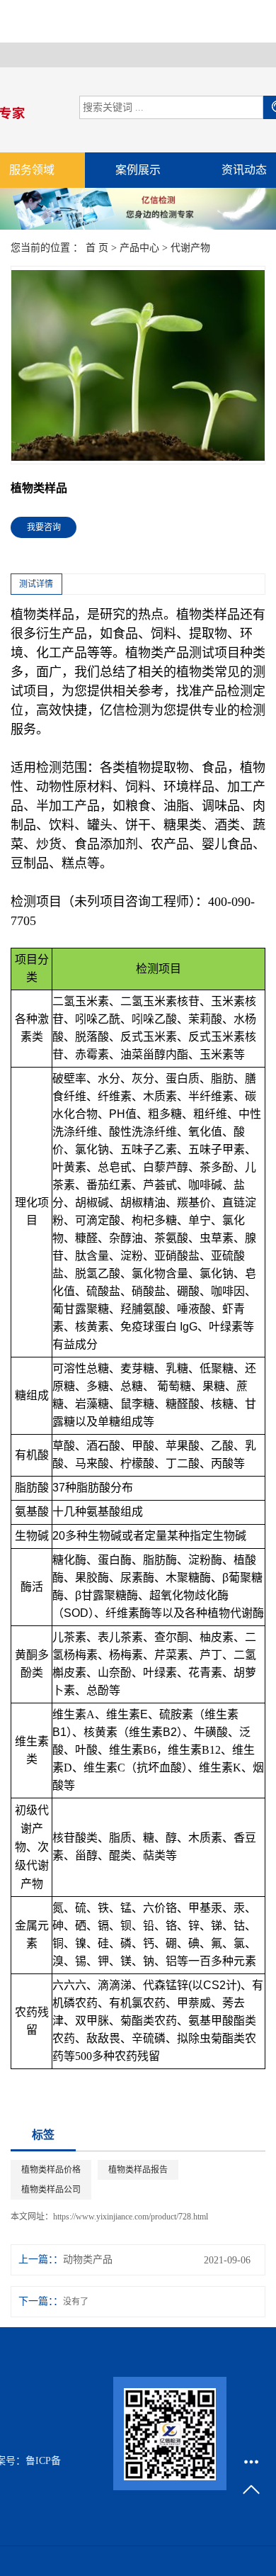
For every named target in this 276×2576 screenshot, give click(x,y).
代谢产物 (190, 248)
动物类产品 (88, 2259)
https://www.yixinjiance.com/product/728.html (131, 2217)
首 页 (97, 248)
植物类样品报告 (138, 2170)
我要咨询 (44, 527)
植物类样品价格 (51, 2170)
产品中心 (139, 248)
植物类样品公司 (51, 2190)
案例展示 (138, 170)
